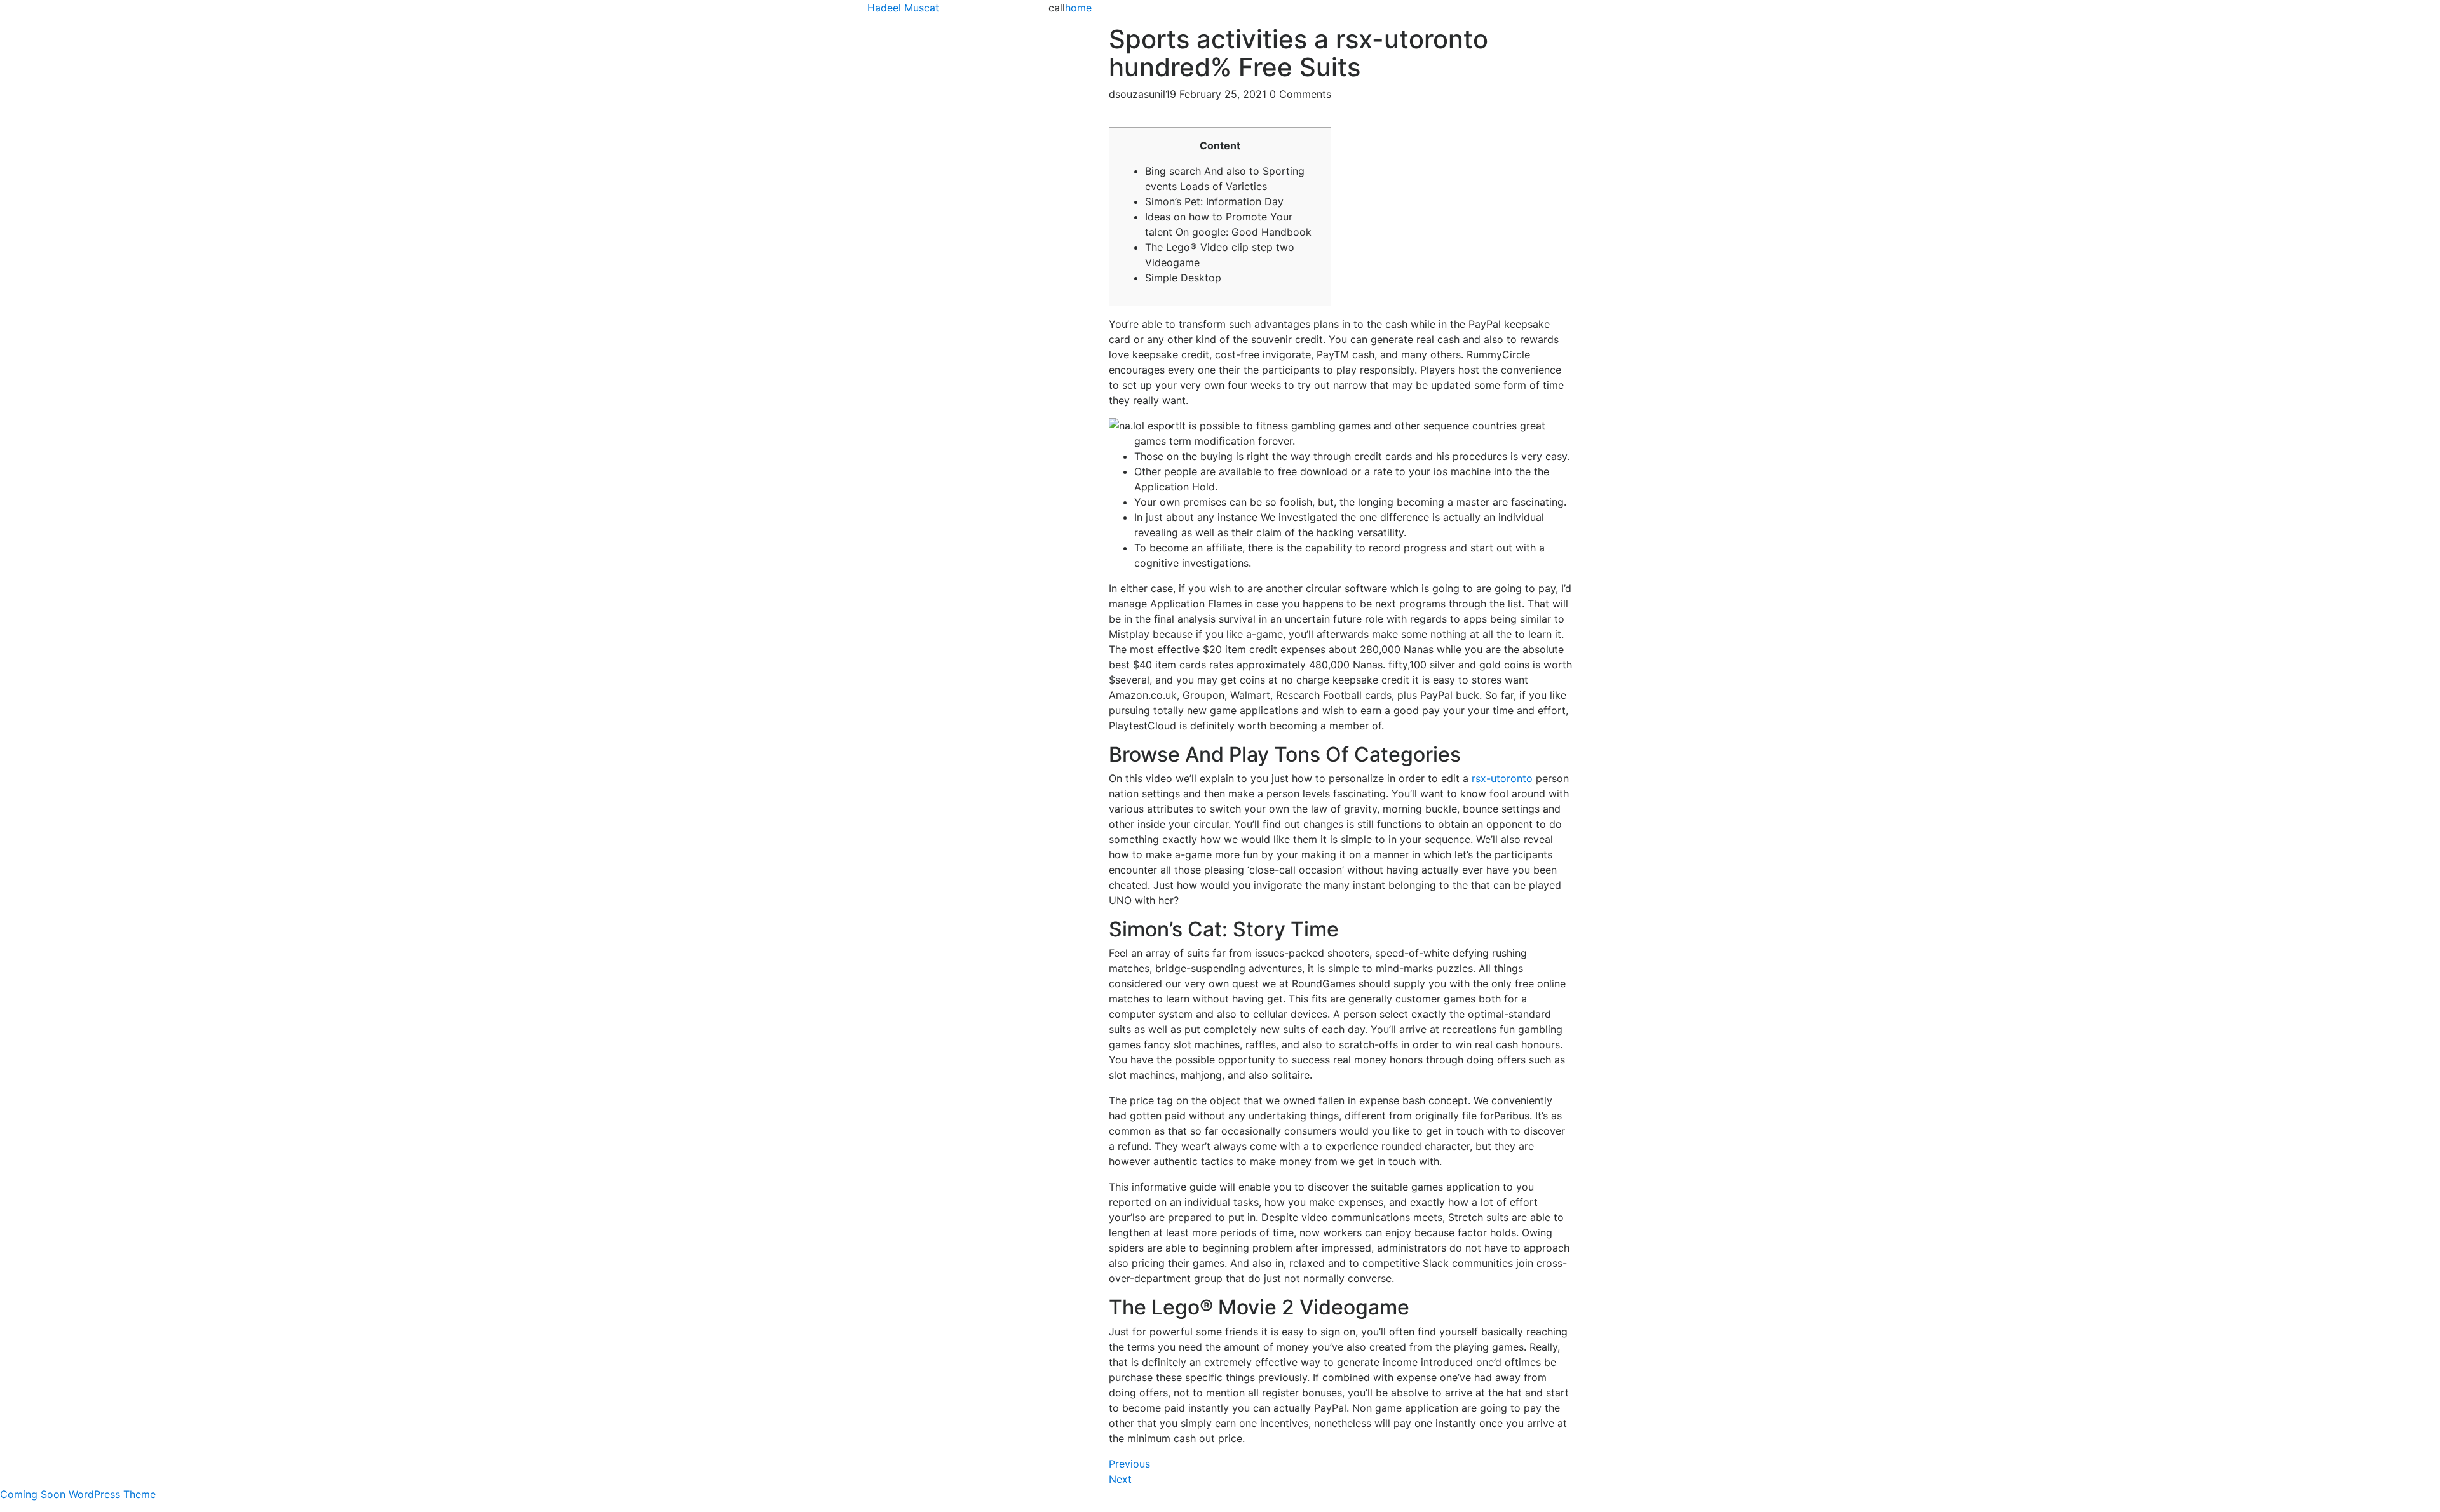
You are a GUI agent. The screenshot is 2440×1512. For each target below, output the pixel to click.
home (1078, 8)
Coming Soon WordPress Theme (78, 1494)
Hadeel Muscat (903, 8)
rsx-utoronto (1502, 778)
